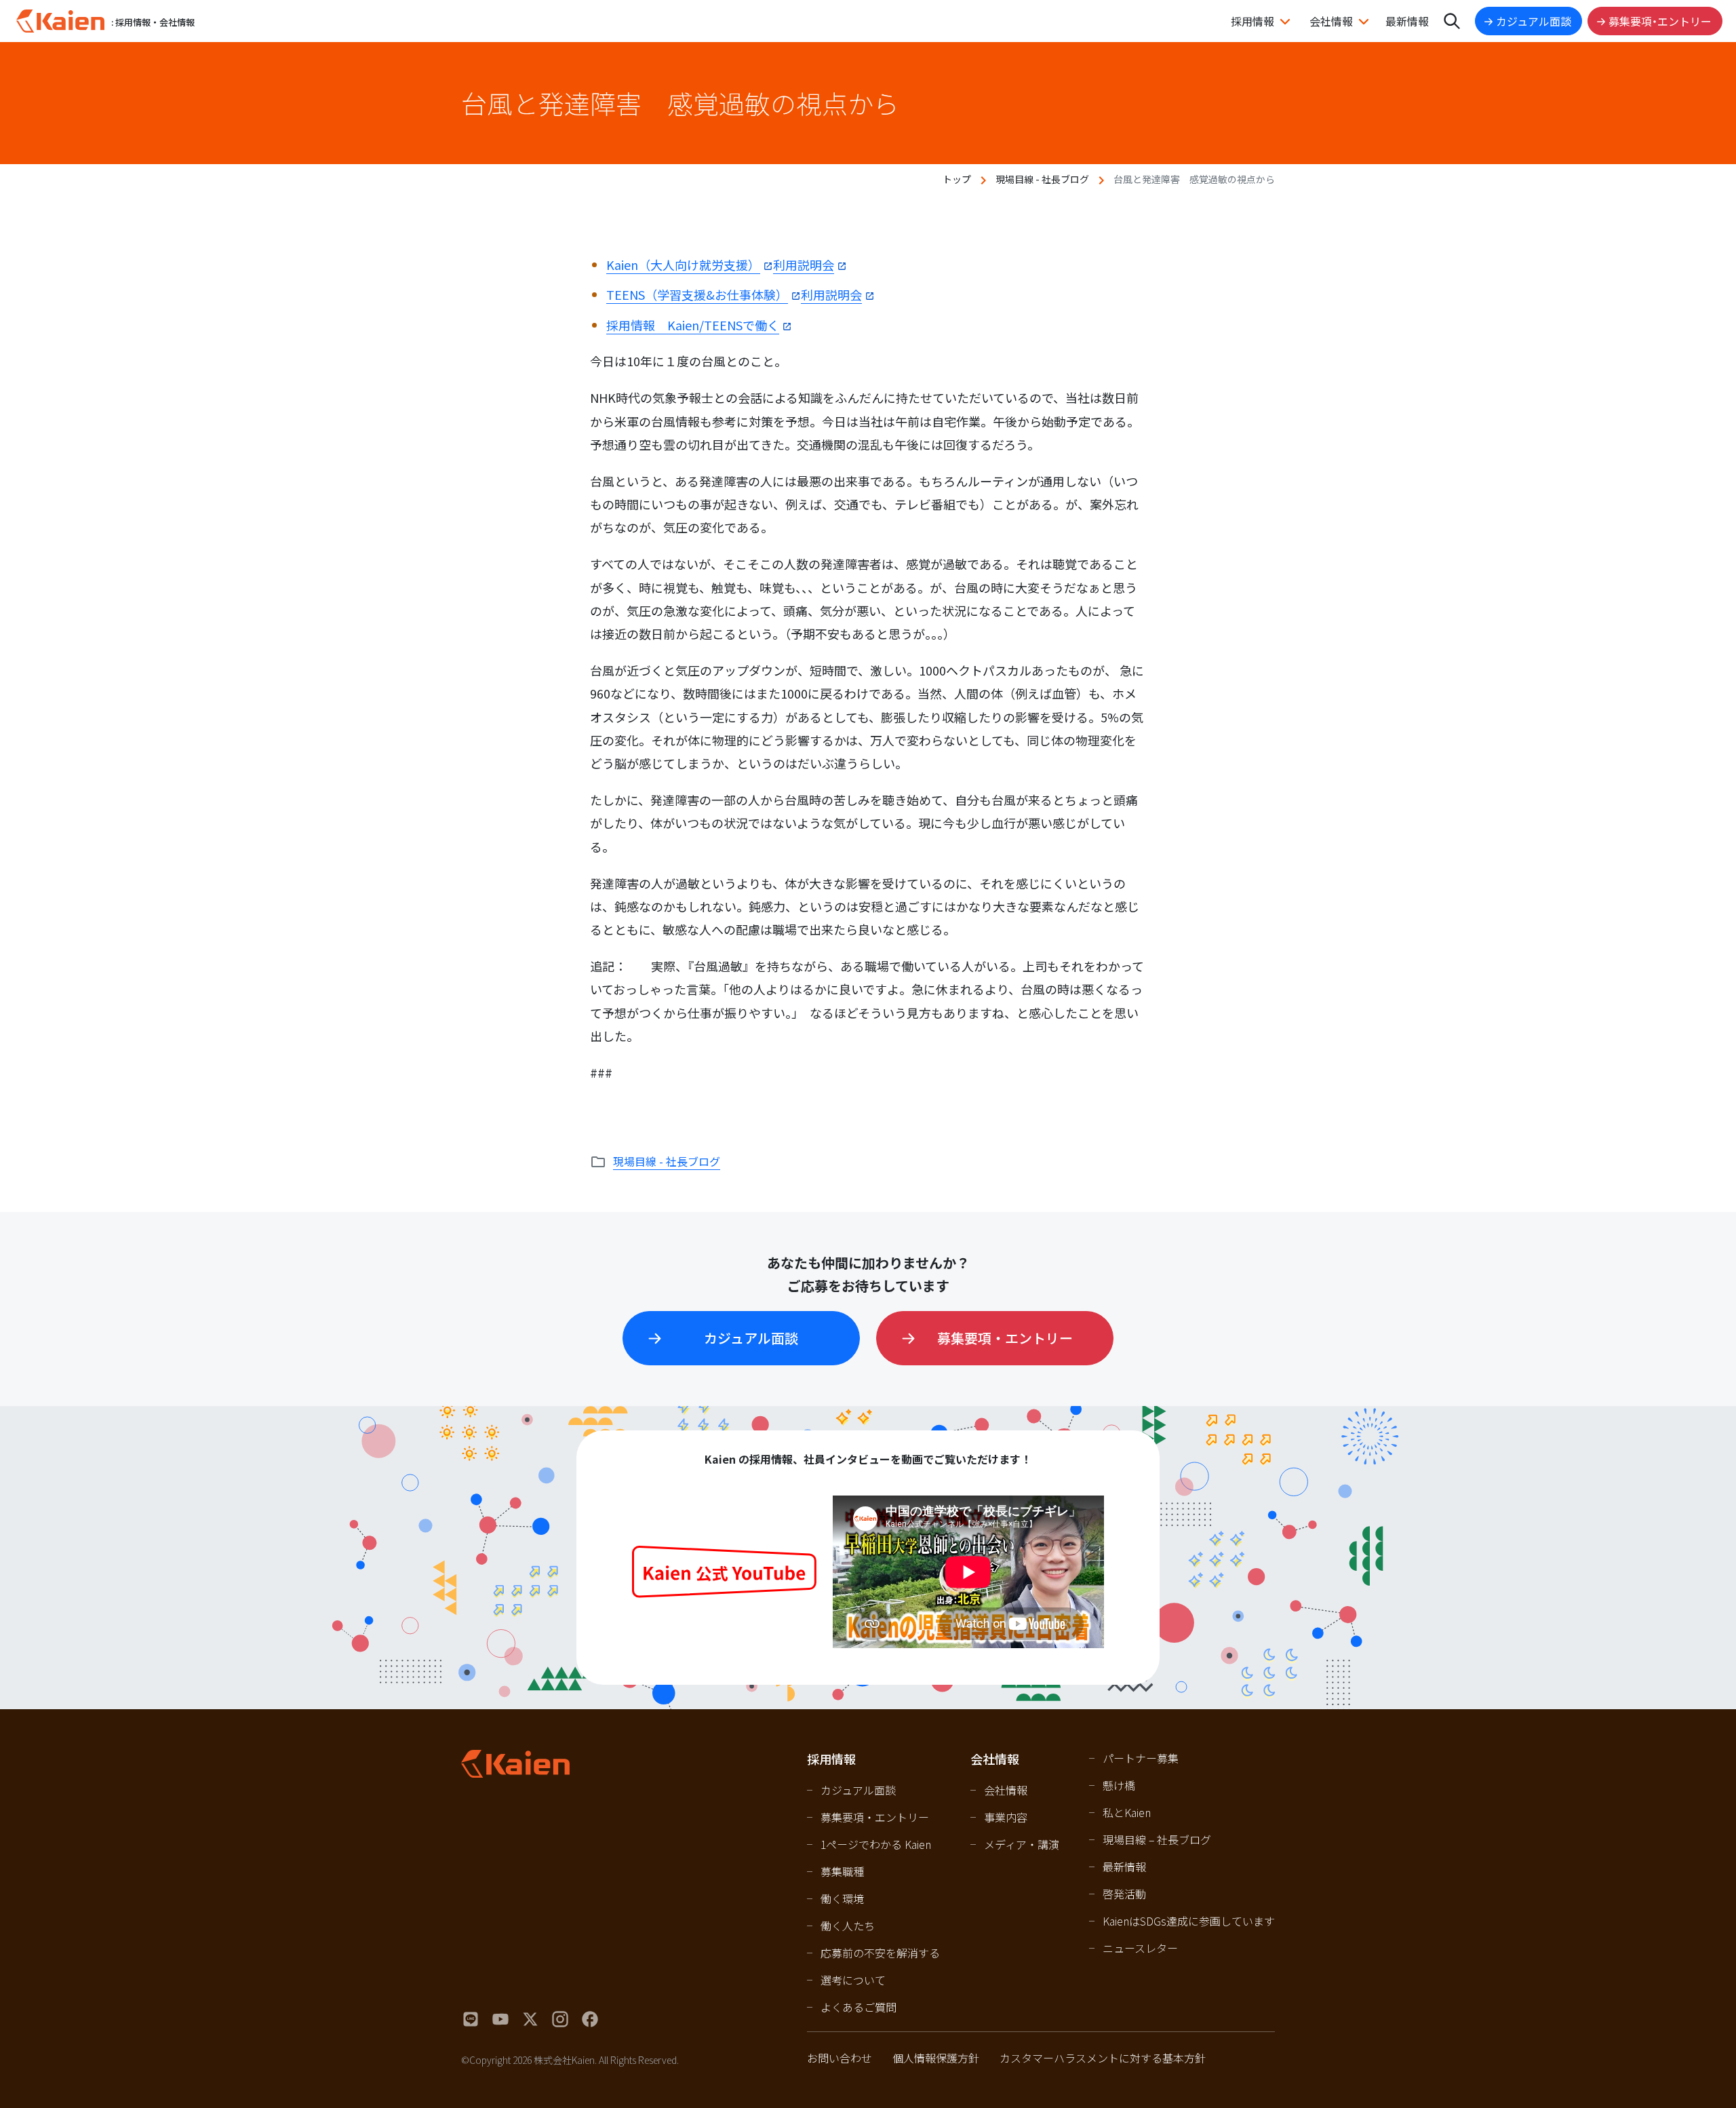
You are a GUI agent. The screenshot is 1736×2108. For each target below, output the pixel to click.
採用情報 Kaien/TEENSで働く (693, 325)
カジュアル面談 (1534, 21)
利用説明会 (804, 265)
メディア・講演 (1022, 1844)
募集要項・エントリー (1660, 21)
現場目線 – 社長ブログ (1157, 1839)
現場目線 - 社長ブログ (1042, 179)
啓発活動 (1124, 1894)
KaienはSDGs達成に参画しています (1189, 1921)
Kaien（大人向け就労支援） (683, 265)
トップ (957, 179)
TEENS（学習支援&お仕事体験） (697, 294)
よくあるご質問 (859, 2007)
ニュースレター (1140, 1948)
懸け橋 (1119, 1785)
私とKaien (1127, 1812)
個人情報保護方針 (936, 2058)
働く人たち (848, 1926)
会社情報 (1331, 21)
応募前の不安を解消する (880, 1953)
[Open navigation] (1452, 21)
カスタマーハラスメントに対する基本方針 (1103, 2058)
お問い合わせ (840, 2058)
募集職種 (842, 1871)
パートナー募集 (1141, 1758)
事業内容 (1006, 1817)
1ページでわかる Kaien (876, 1844)
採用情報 (1252, 21)
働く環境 (842, 1898)
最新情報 (1407, 21)
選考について (853, 1980)
